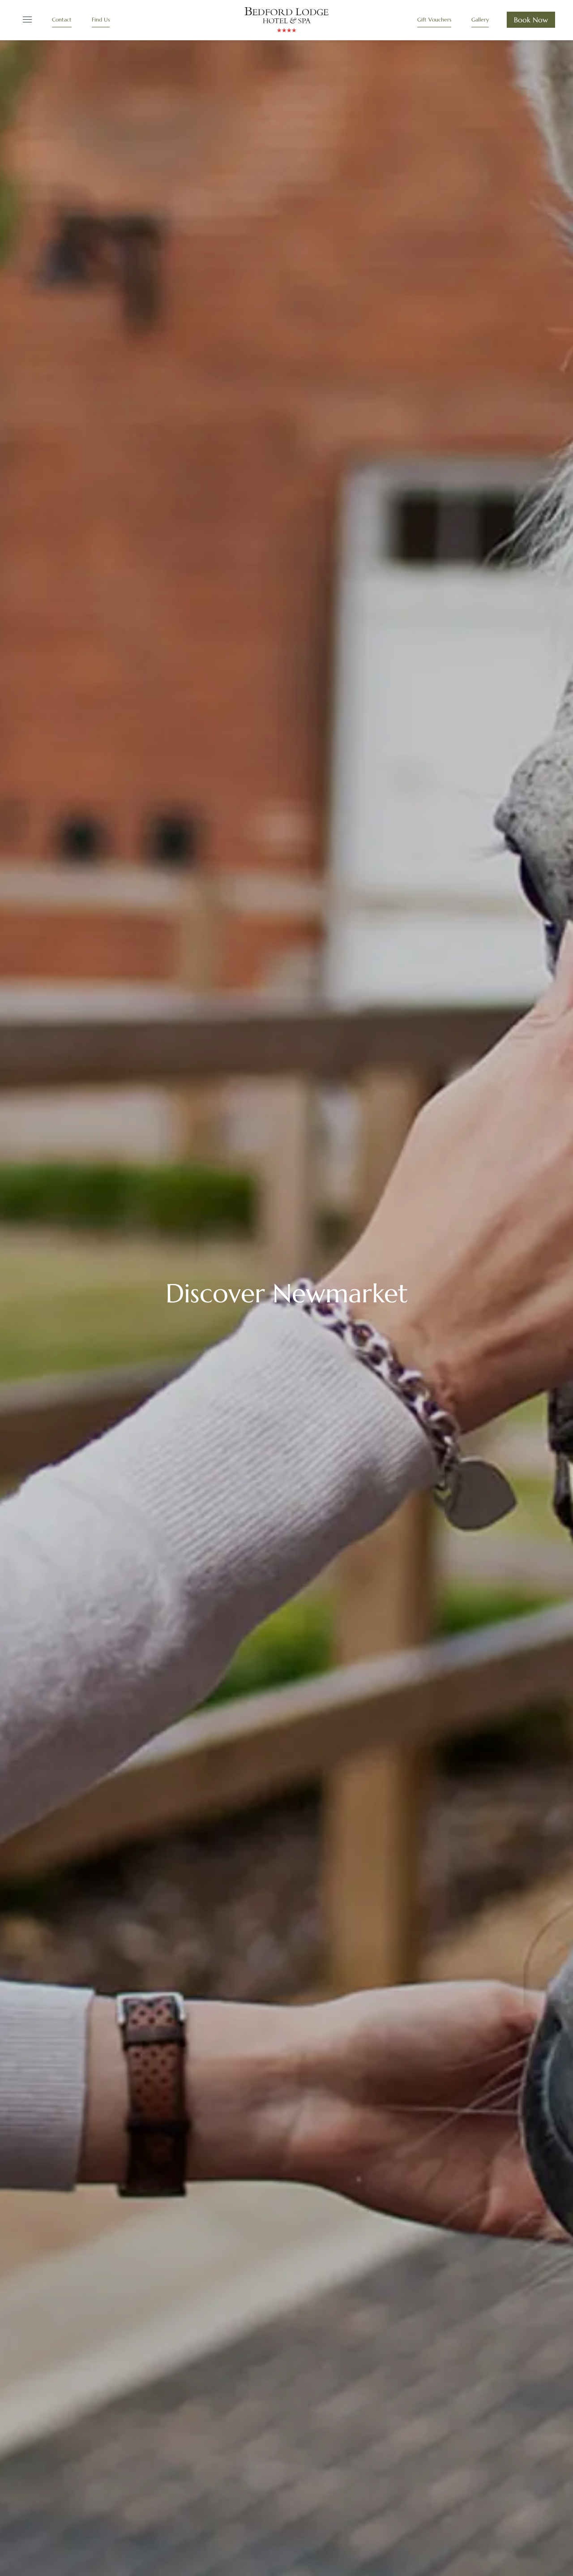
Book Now (531, 20)
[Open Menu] (26, 20)
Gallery (480, 19)
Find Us (101, 19)
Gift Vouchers (434, 19)
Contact (62, 19)
